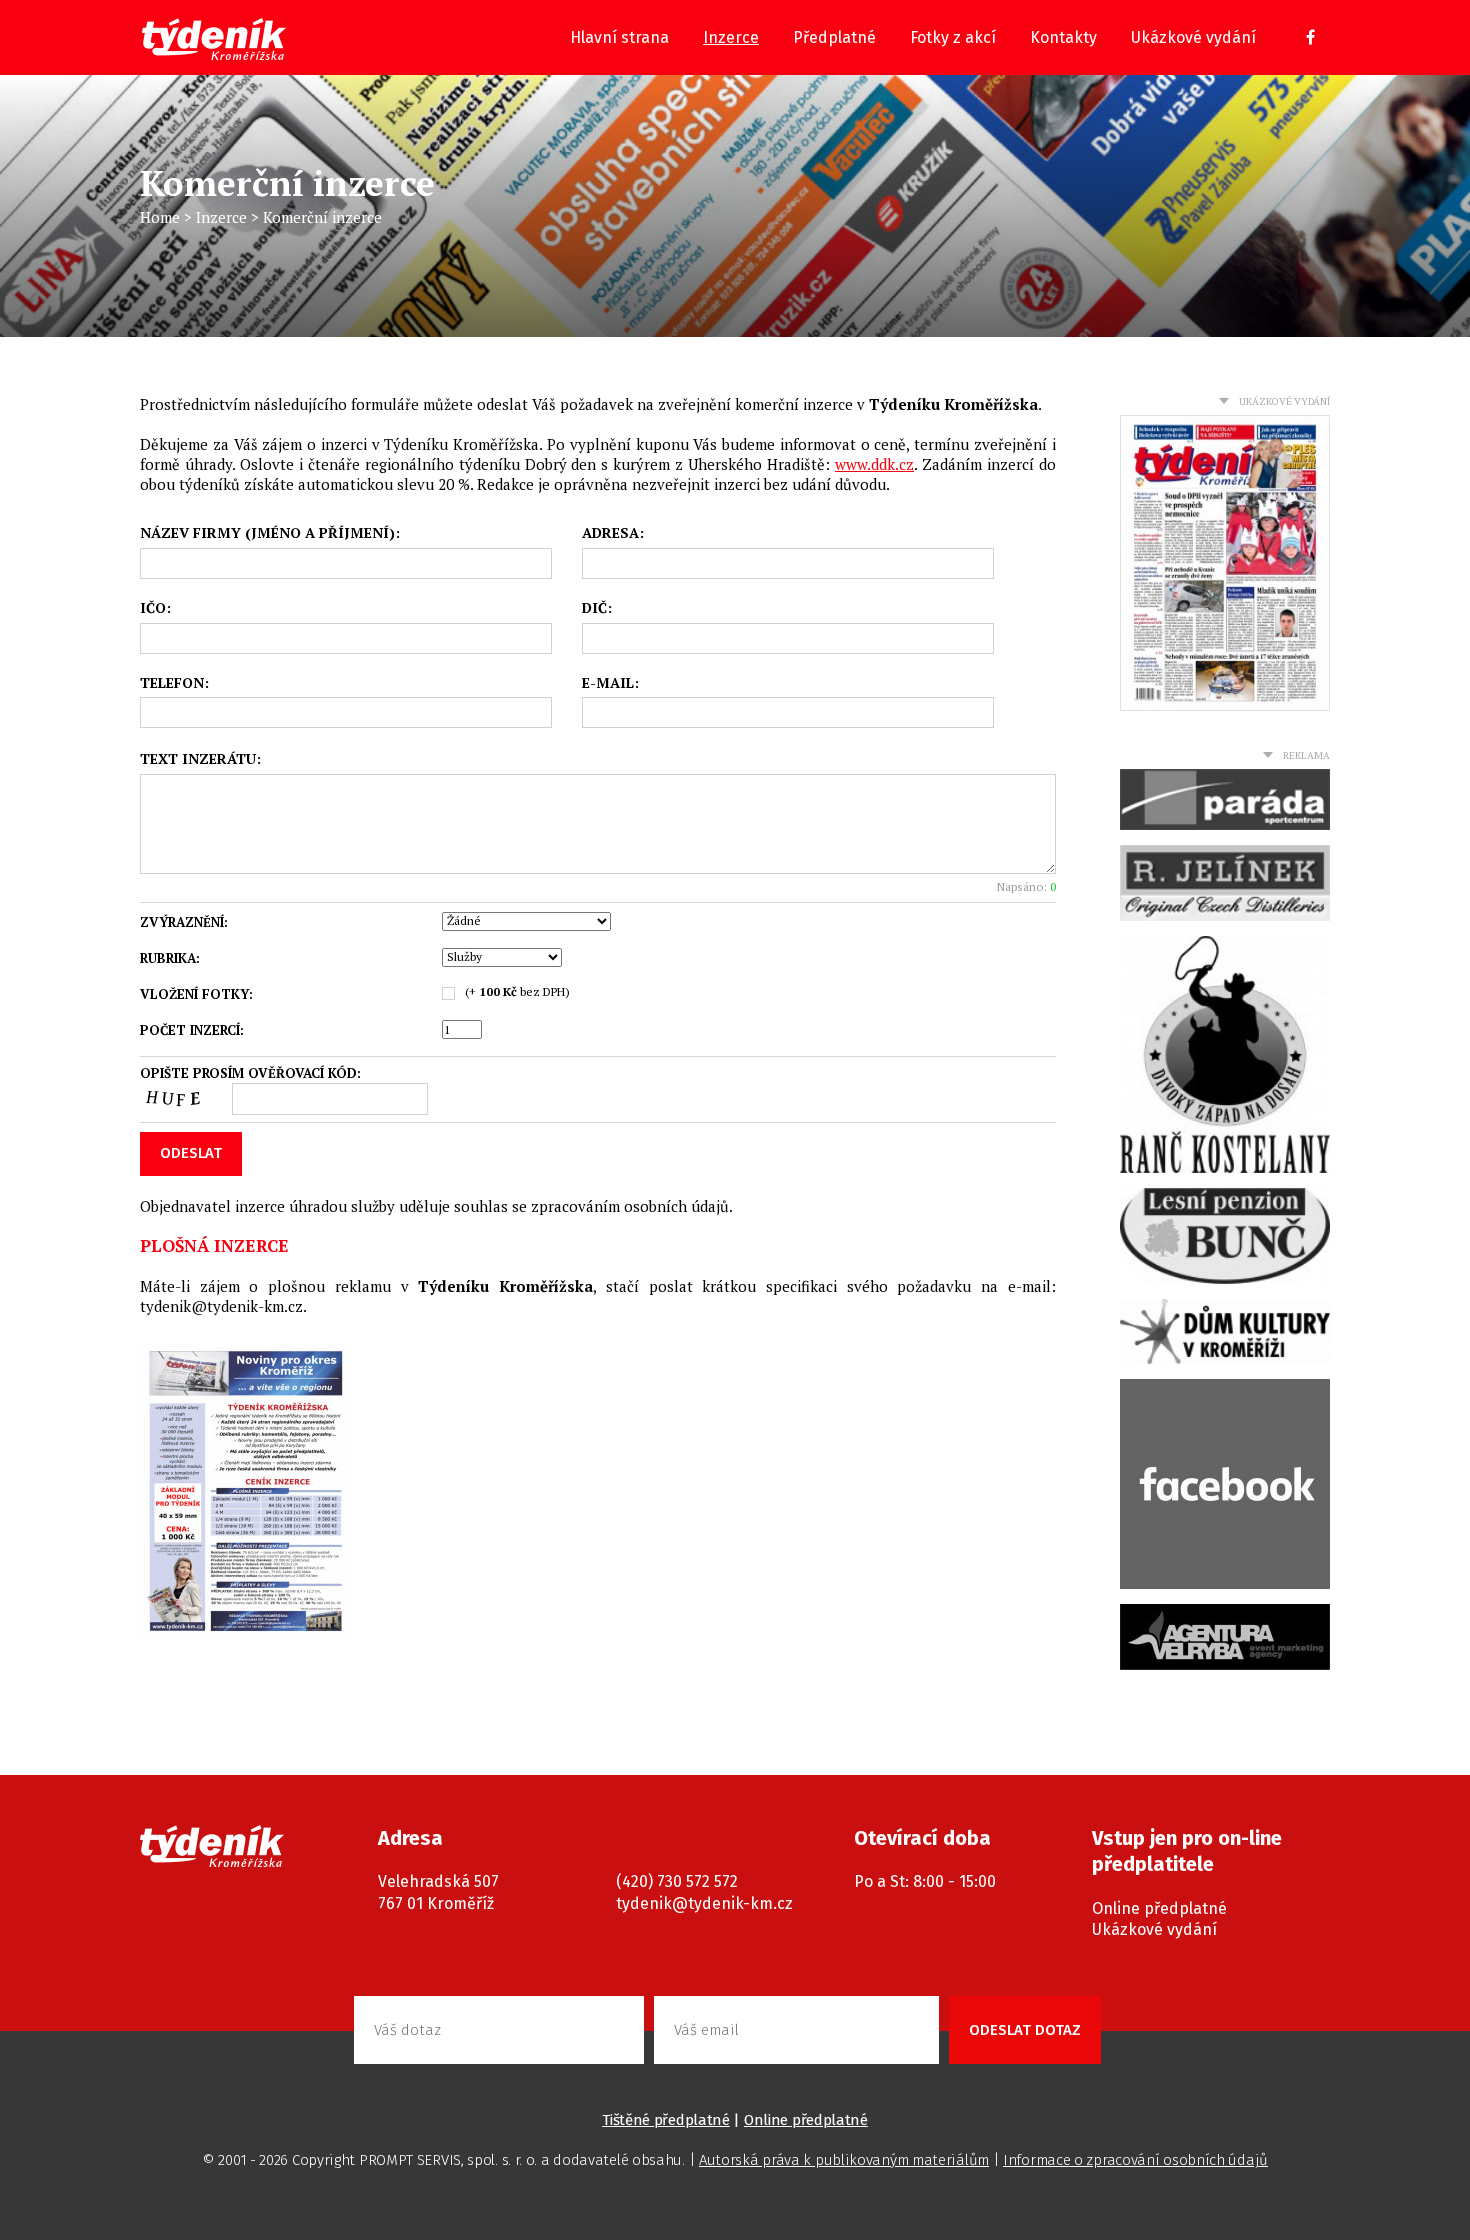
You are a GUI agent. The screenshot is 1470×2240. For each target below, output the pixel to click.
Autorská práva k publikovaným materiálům (844, 2160)
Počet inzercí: (192, 1030)
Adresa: (613, 533)
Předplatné (834, 37)
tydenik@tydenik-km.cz (704, 1903)
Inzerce (731, 37)
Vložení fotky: (196, 994)
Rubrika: (170, 958)
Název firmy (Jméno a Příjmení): (270, 533)
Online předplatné (1159, 1908)
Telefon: (174, 683)
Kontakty (1063, 37)
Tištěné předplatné (666, 2120)
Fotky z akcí (953, 37)
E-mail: (610, 683)
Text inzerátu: (200, 758)
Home (160, 217)
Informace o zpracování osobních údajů (1135, 2160)
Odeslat (191, 1153)
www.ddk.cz (874, 464)
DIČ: (597, 608)
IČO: (155, 608)
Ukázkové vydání (1193, 37)
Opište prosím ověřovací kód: (250, 1073)
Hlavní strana (619, 37)
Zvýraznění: (184, 922)
